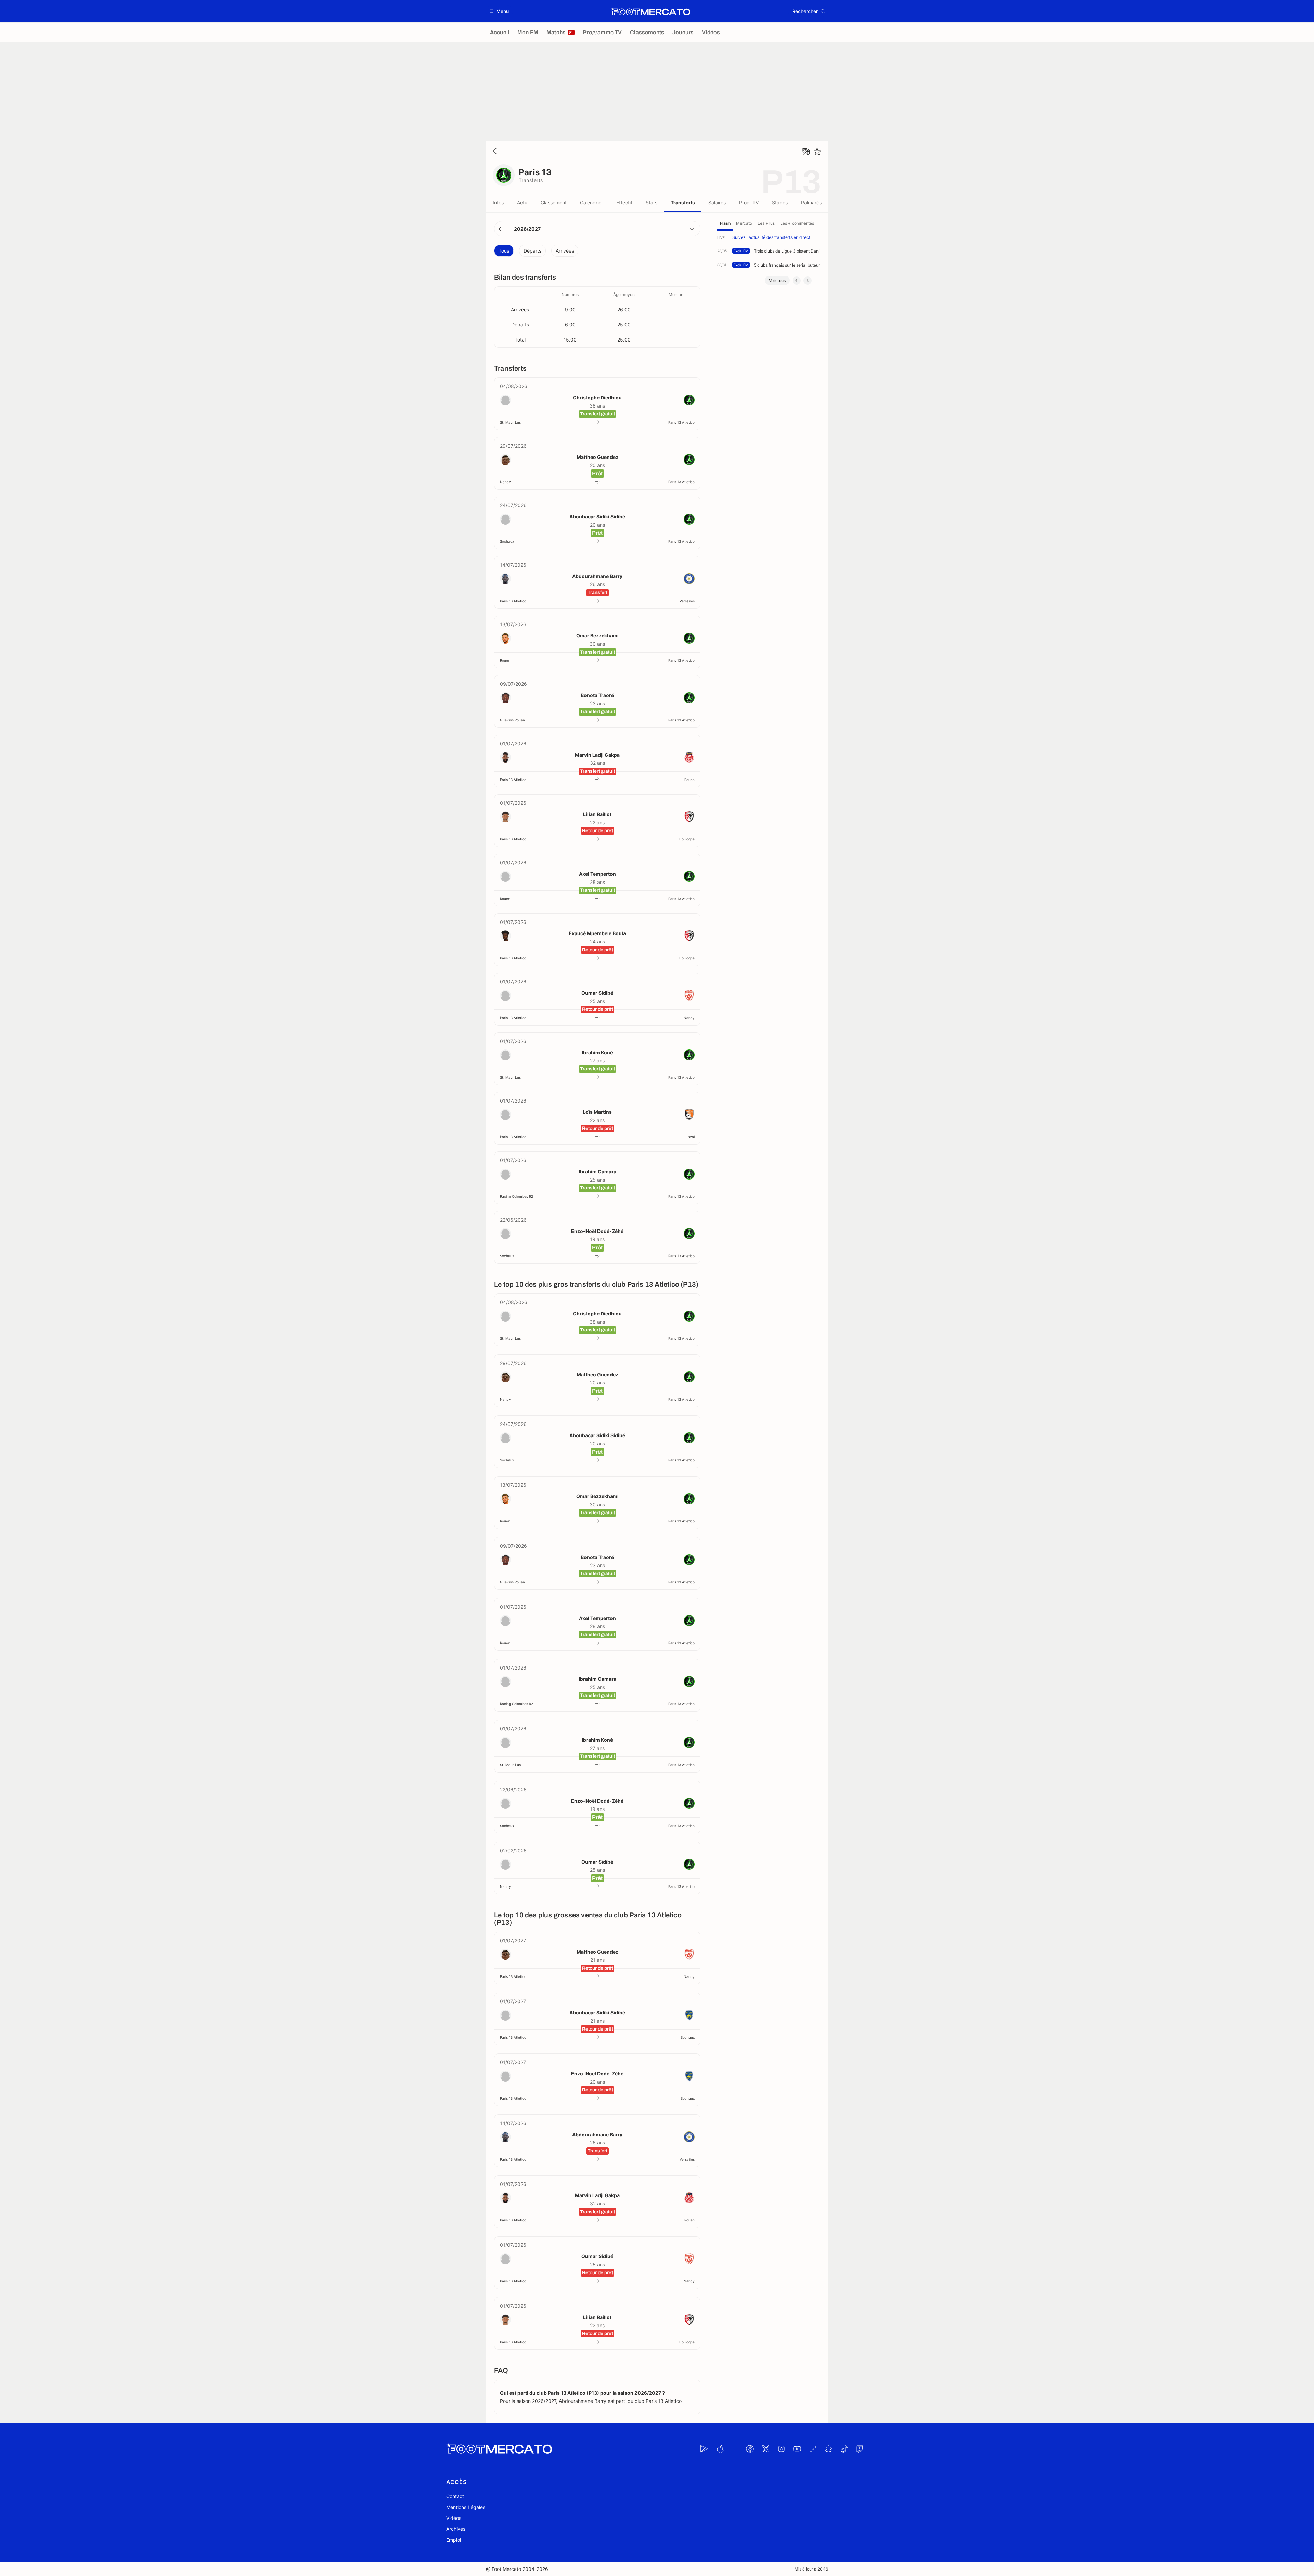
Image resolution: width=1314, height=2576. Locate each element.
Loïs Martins (597, 1112)
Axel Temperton (597, 874)
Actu (522, 202)
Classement (554, 202)
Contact (455, 2496)
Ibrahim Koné (597, 1052)
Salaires (717, 202)
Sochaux (507, 541)
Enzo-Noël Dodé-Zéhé (597, 1231)
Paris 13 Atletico (681, 422)
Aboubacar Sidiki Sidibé (597, 517)
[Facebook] (750, 2449)
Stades (780, 202)
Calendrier (591, 202)
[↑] (797, 281)
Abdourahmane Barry (597, 576)
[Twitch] (860, 2449)
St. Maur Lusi (511, 422)
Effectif (624, 202)
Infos (498, 202)
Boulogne (687, 839)
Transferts (683, 202)
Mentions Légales (466, 2507)
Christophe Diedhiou (597, 397)
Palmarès (811, 202)
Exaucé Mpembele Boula (597, 933)
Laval (690, 1137)
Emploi (454, 2540)
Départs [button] (532, 251)
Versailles (687, 601)
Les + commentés (797, 223)
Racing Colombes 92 (517, 1196)
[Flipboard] (813, 2449)
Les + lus (766, 223)
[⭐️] (817, 152)
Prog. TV (749, 202)
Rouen (505, 660)
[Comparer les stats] (806, 152)
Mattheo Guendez (597, 457)
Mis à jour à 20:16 (811, 2569)
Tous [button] (504, 251)
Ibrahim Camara (597, 1171)
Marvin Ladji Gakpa (597, 755)
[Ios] (720, 2449)
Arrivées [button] (565, 251)
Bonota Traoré (597, 695)
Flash (725, 223)
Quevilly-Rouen (512, 720)
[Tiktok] (844, 2449)
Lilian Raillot (597, 814)
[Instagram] (781, 2449)
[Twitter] (765, 2449)
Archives (456, 2529)
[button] (499, 11)
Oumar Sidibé (597, 993)
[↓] (808, 281)
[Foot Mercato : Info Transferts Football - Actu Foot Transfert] (650, 11)
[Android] (704, 2449)
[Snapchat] (828, 2449)
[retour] (497, 151)
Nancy (505, 482)
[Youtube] (797, 2449)
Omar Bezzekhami (597, 636)
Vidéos (454, 2518)
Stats (652, 202)
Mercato (744, 223)
